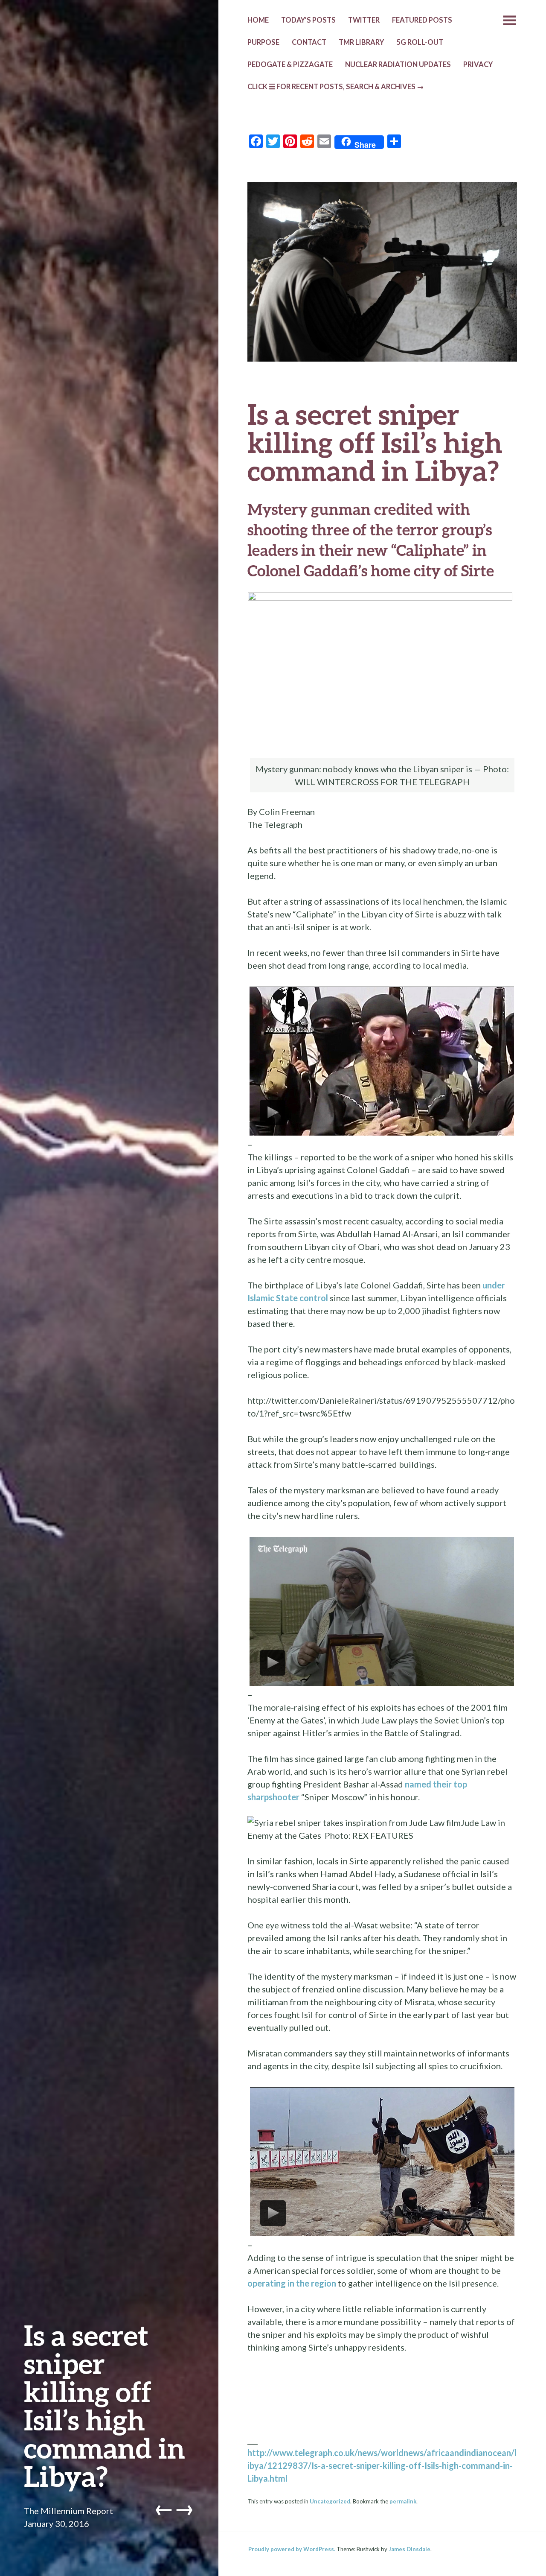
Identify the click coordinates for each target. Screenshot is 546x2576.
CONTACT (309, 42)
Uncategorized (330, 2501)
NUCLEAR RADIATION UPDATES (398, 64)
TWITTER (364, 20)
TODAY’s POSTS (308, 20)
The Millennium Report (68, 2511)
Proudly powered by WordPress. (292, 2549)
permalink (403, 2501)
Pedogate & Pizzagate (290, 64)
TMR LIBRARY (361, 42)
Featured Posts (422, 20)
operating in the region (292, 2283)
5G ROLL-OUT (420, 42)
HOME (258, 20)
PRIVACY (478, 64)
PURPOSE (263, 42)
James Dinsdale (409, 2549)
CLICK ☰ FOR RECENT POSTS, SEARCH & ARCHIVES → (336, 87)
